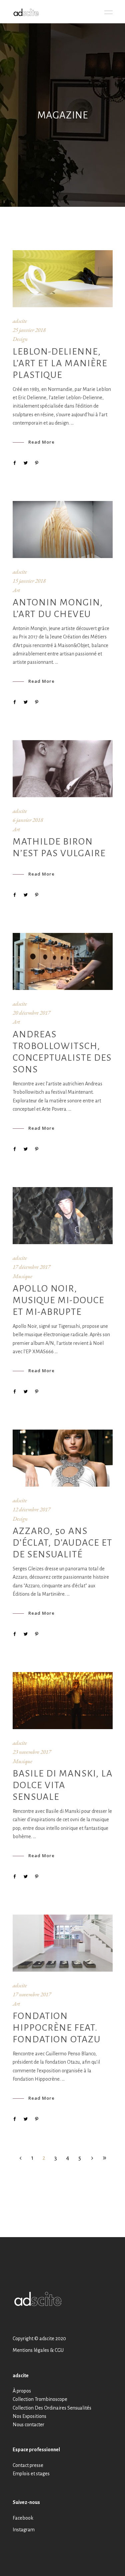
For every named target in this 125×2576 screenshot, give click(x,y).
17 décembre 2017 (31, 1267)
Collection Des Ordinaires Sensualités (52, 2408)
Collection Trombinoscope (40, 2399)
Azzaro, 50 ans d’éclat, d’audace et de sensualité (62, 1543)
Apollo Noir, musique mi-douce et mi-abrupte (58, 1300)
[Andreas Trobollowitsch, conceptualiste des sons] (63, 961)
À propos (22, 2391)
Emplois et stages (31, 2474)
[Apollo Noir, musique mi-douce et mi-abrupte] (63, 1216)
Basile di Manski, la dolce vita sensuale (63, 1785)
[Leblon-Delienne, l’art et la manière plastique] (63, 279)
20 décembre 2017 (31, 1013)
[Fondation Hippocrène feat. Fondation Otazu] (63, 1943)
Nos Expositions (29, 2416)
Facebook (23, 2518)
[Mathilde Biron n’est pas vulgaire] (63, 769)
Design (20, 339)
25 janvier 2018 (29, 330)
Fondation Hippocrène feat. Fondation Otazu (57, 2028)
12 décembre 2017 (31, 1509)
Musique (22, 1276)
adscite (20, 321)
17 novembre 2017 (32, 1994)
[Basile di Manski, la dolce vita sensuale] (63, 1701)
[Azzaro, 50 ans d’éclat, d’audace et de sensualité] (63, 1458)
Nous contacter (28, 2425)
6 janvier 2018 (28, 820)
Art (16, 590)
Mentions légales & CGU (38, 2350)
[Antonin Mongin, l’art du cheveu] (63, 530)
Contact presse (28, 2465)
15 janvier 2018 (29, 581)
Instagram (24, 2530)
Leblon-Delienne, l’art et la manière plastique (60, 363)
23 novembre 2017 (32, 1752)
